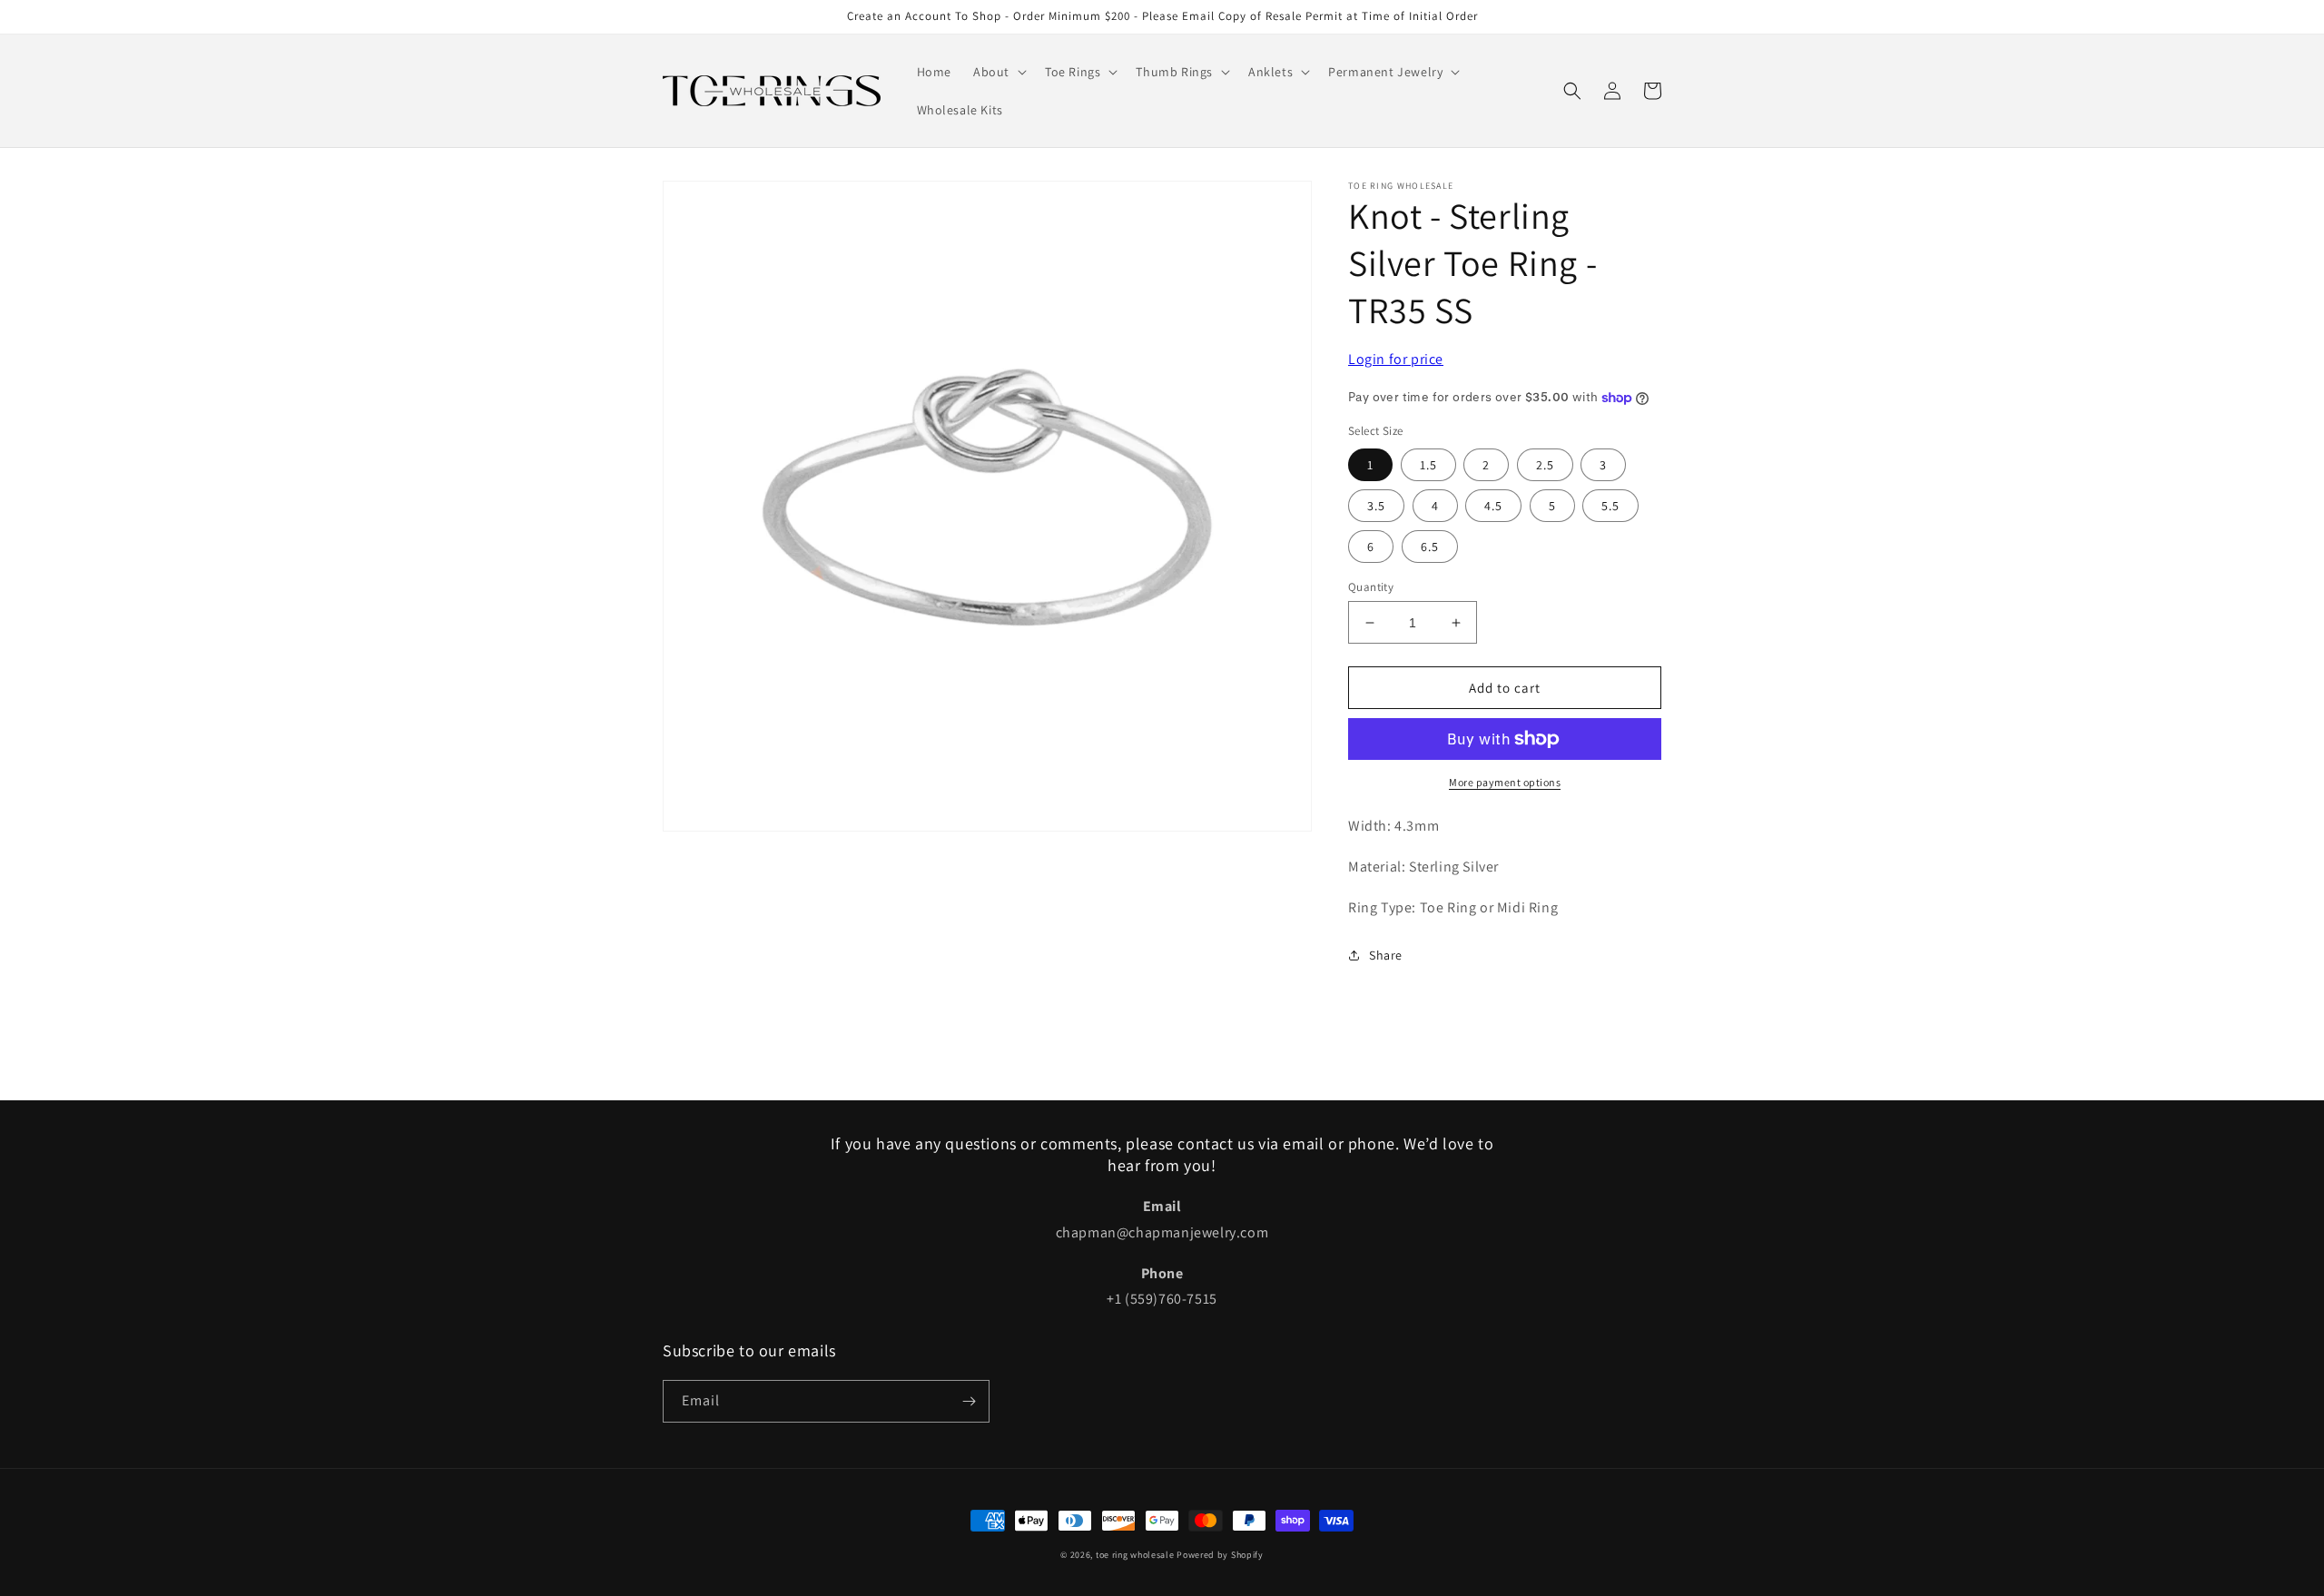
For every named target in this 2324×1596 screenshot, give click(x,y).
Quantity (1371, 587)
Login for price (1396, 359)
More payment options (1505, 782)
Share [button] (1386, 955)
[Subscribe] (969, 1401)
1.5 (1428, 465)
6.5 (1430, 547)
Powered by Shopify (1220, 1555)
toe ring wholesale (1135, 1555)
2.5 (1545, 465)
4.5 (1493, 506)
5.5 (1610, 506)
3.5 (1376, 506)
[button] (998, 72)
